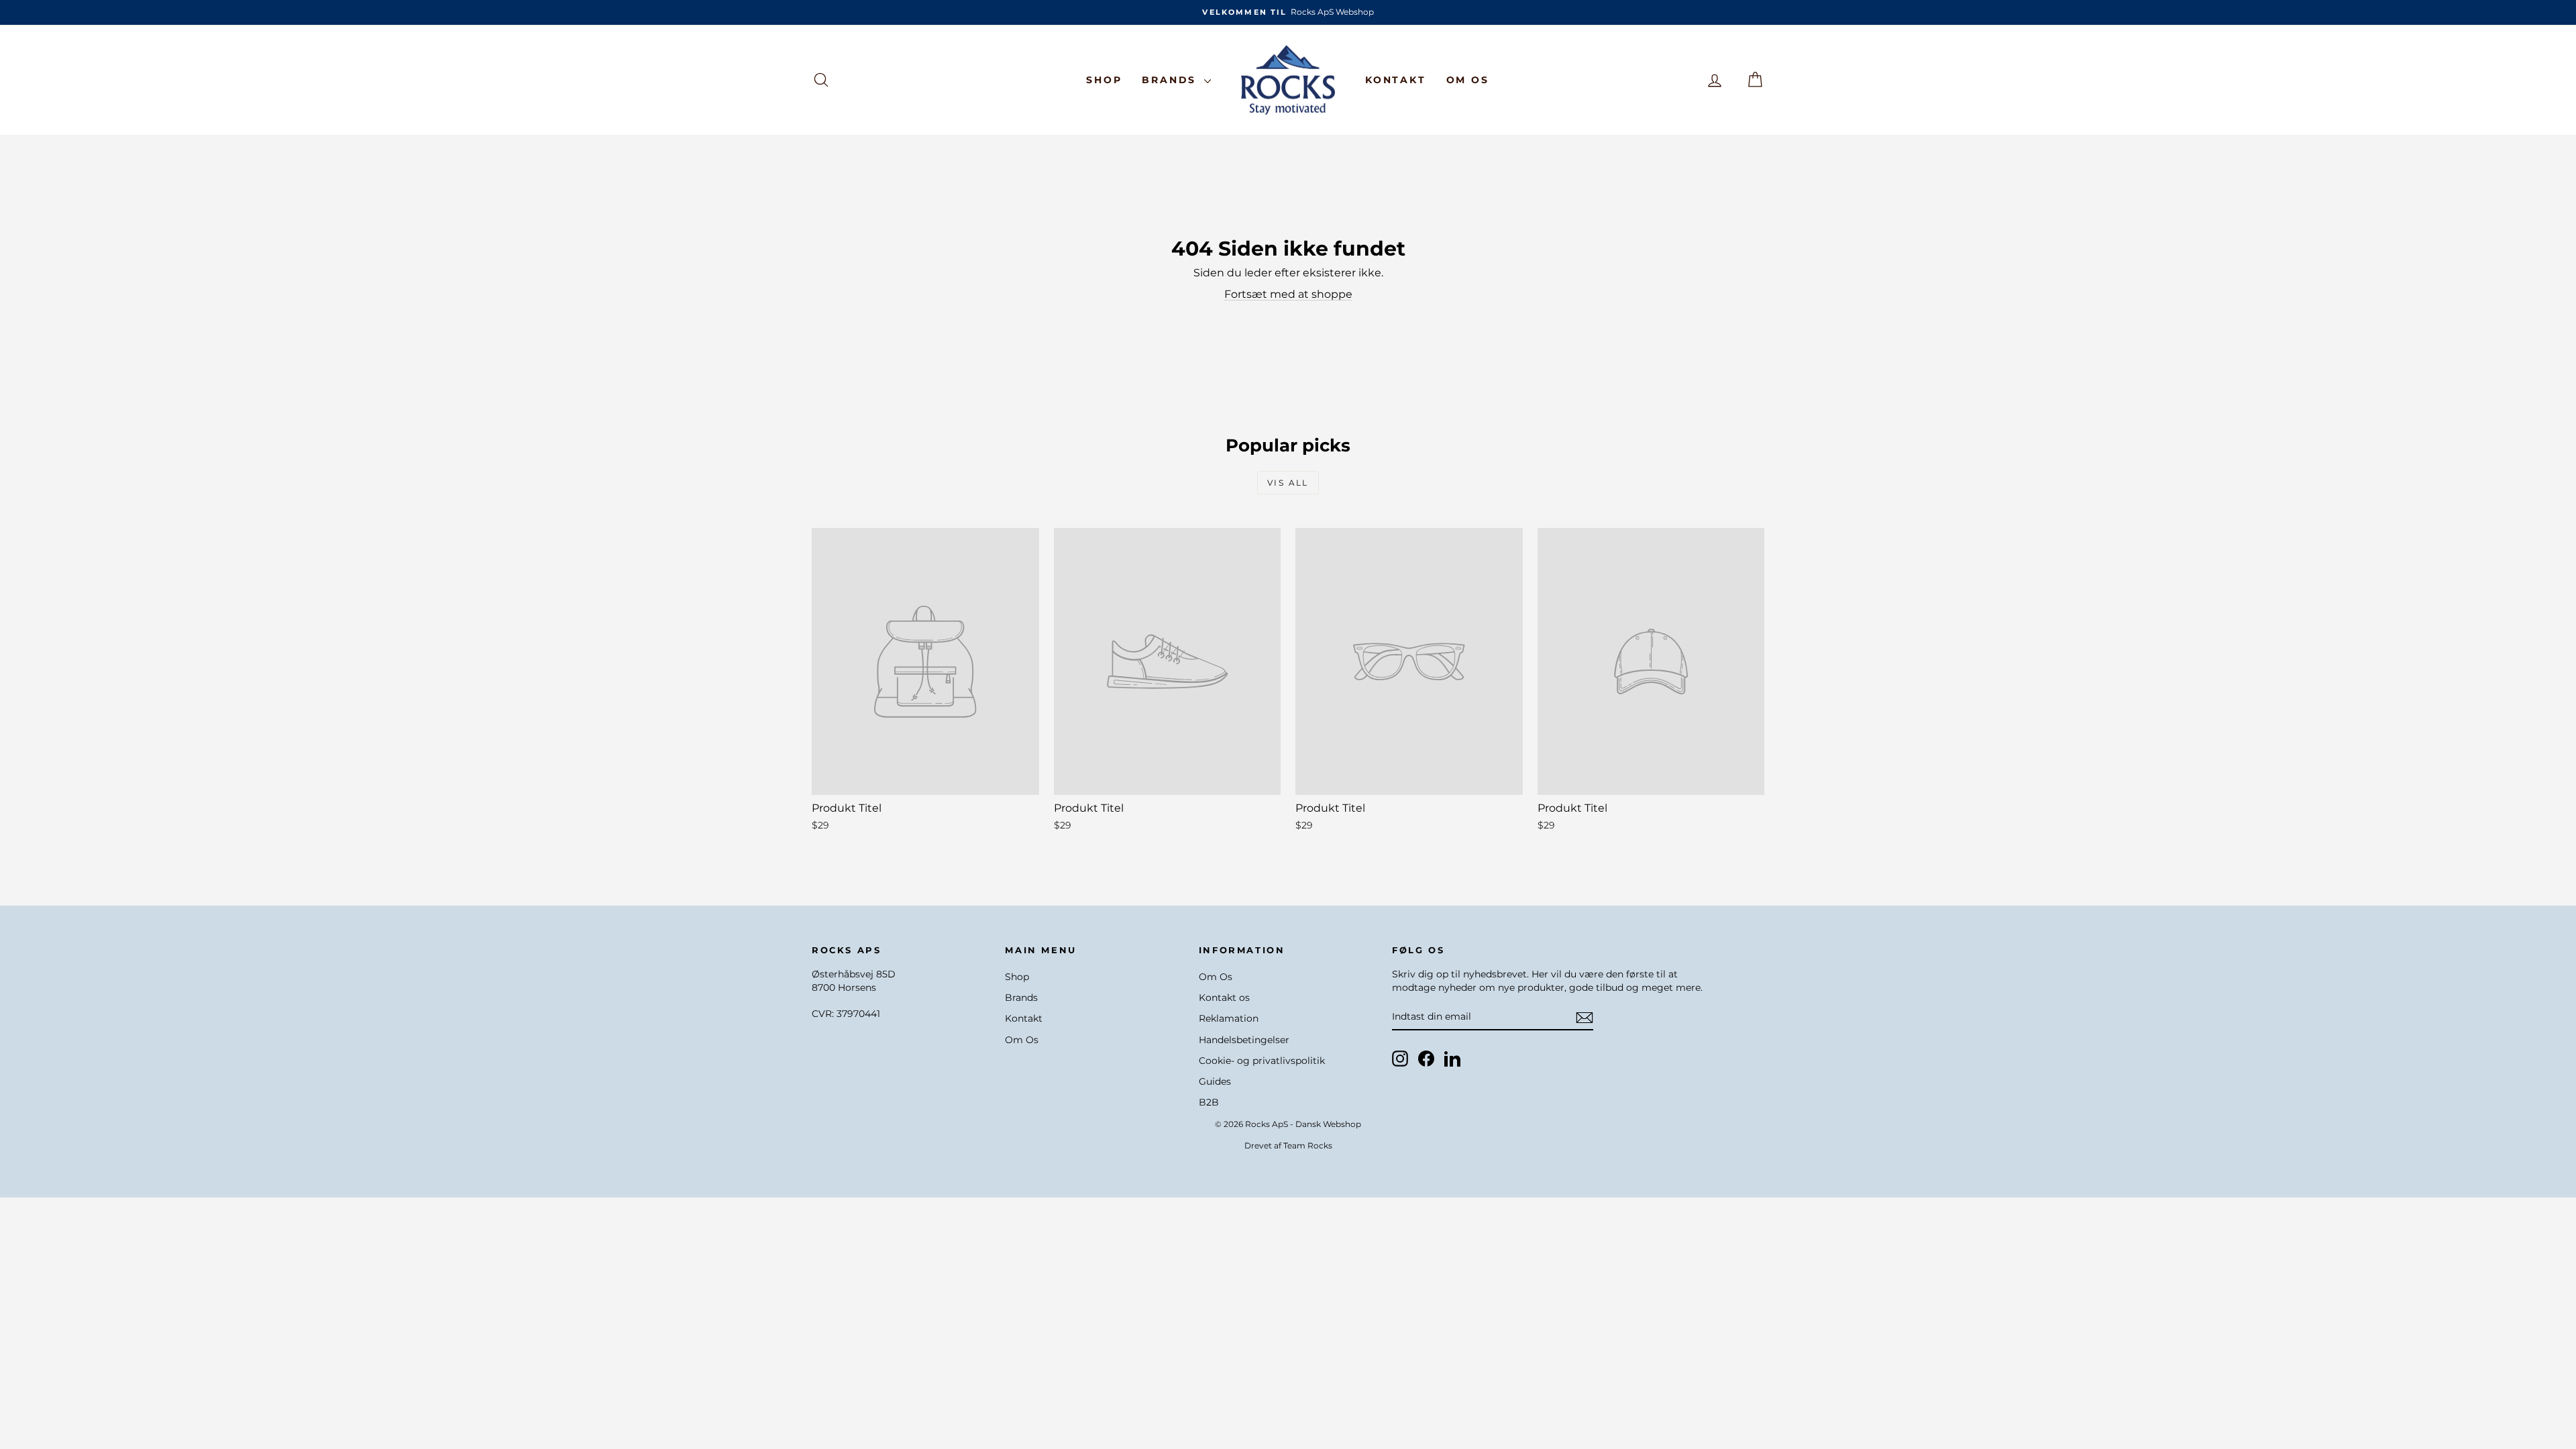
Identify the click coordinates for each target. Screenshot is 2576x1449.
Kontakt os (1224, 998)
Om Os (1468, 80)
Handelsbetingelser (1244, 1040)
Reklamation (1229, 1018)
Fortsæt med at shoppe (1288, 294)
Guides (1215, 1081)
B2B (1209, 1102)
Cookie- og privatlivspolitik (1262, 1061)
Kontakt (1396, 80)
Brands (1171, 80)
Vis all (1288, 483)
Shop (1104, 80)
